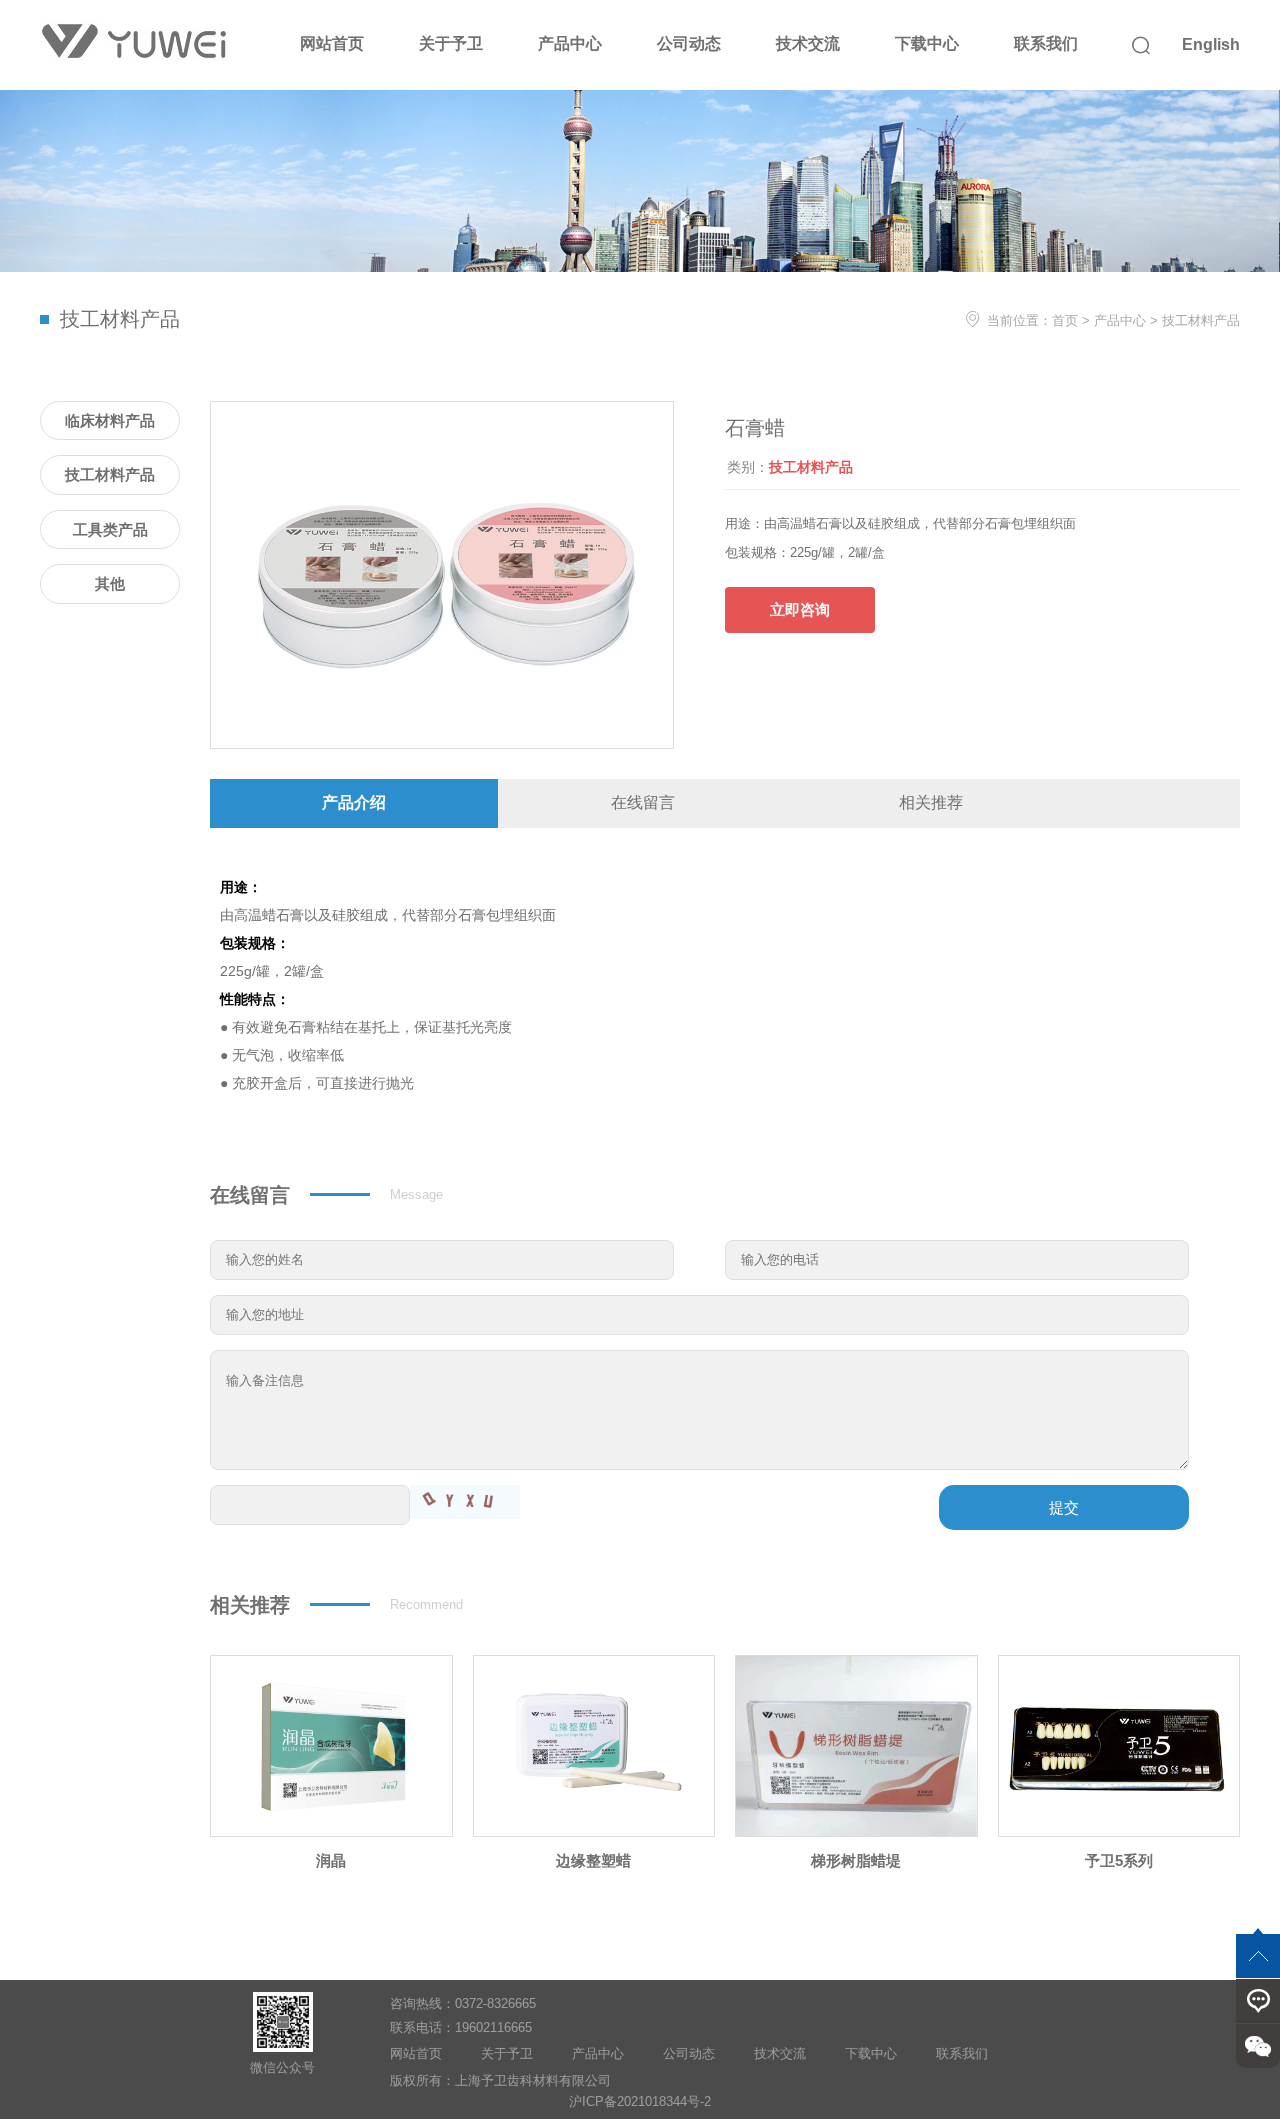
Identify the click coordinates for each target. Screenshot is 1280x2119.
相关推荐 (931, 802)
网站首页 (332, 43)
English (1211, 44)
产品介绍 (354, 802)
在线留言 (643, 802)
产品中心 (570, 43)
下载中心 (927, 43)
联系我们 (1046, 43)
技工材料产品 (1201, 320)
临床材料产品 (110, 420)
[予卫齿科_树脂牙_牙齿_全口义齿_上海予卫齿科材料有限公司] (135, 42)
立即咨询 (800, 609)
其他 (110, 583)
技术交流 (808, 43)
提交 (1064, 1507)
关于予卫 (451, 43)
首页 (1065, 320)
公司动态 (689, 43)
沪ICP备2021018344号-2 (640, 2101)
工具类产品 (110, 529)
